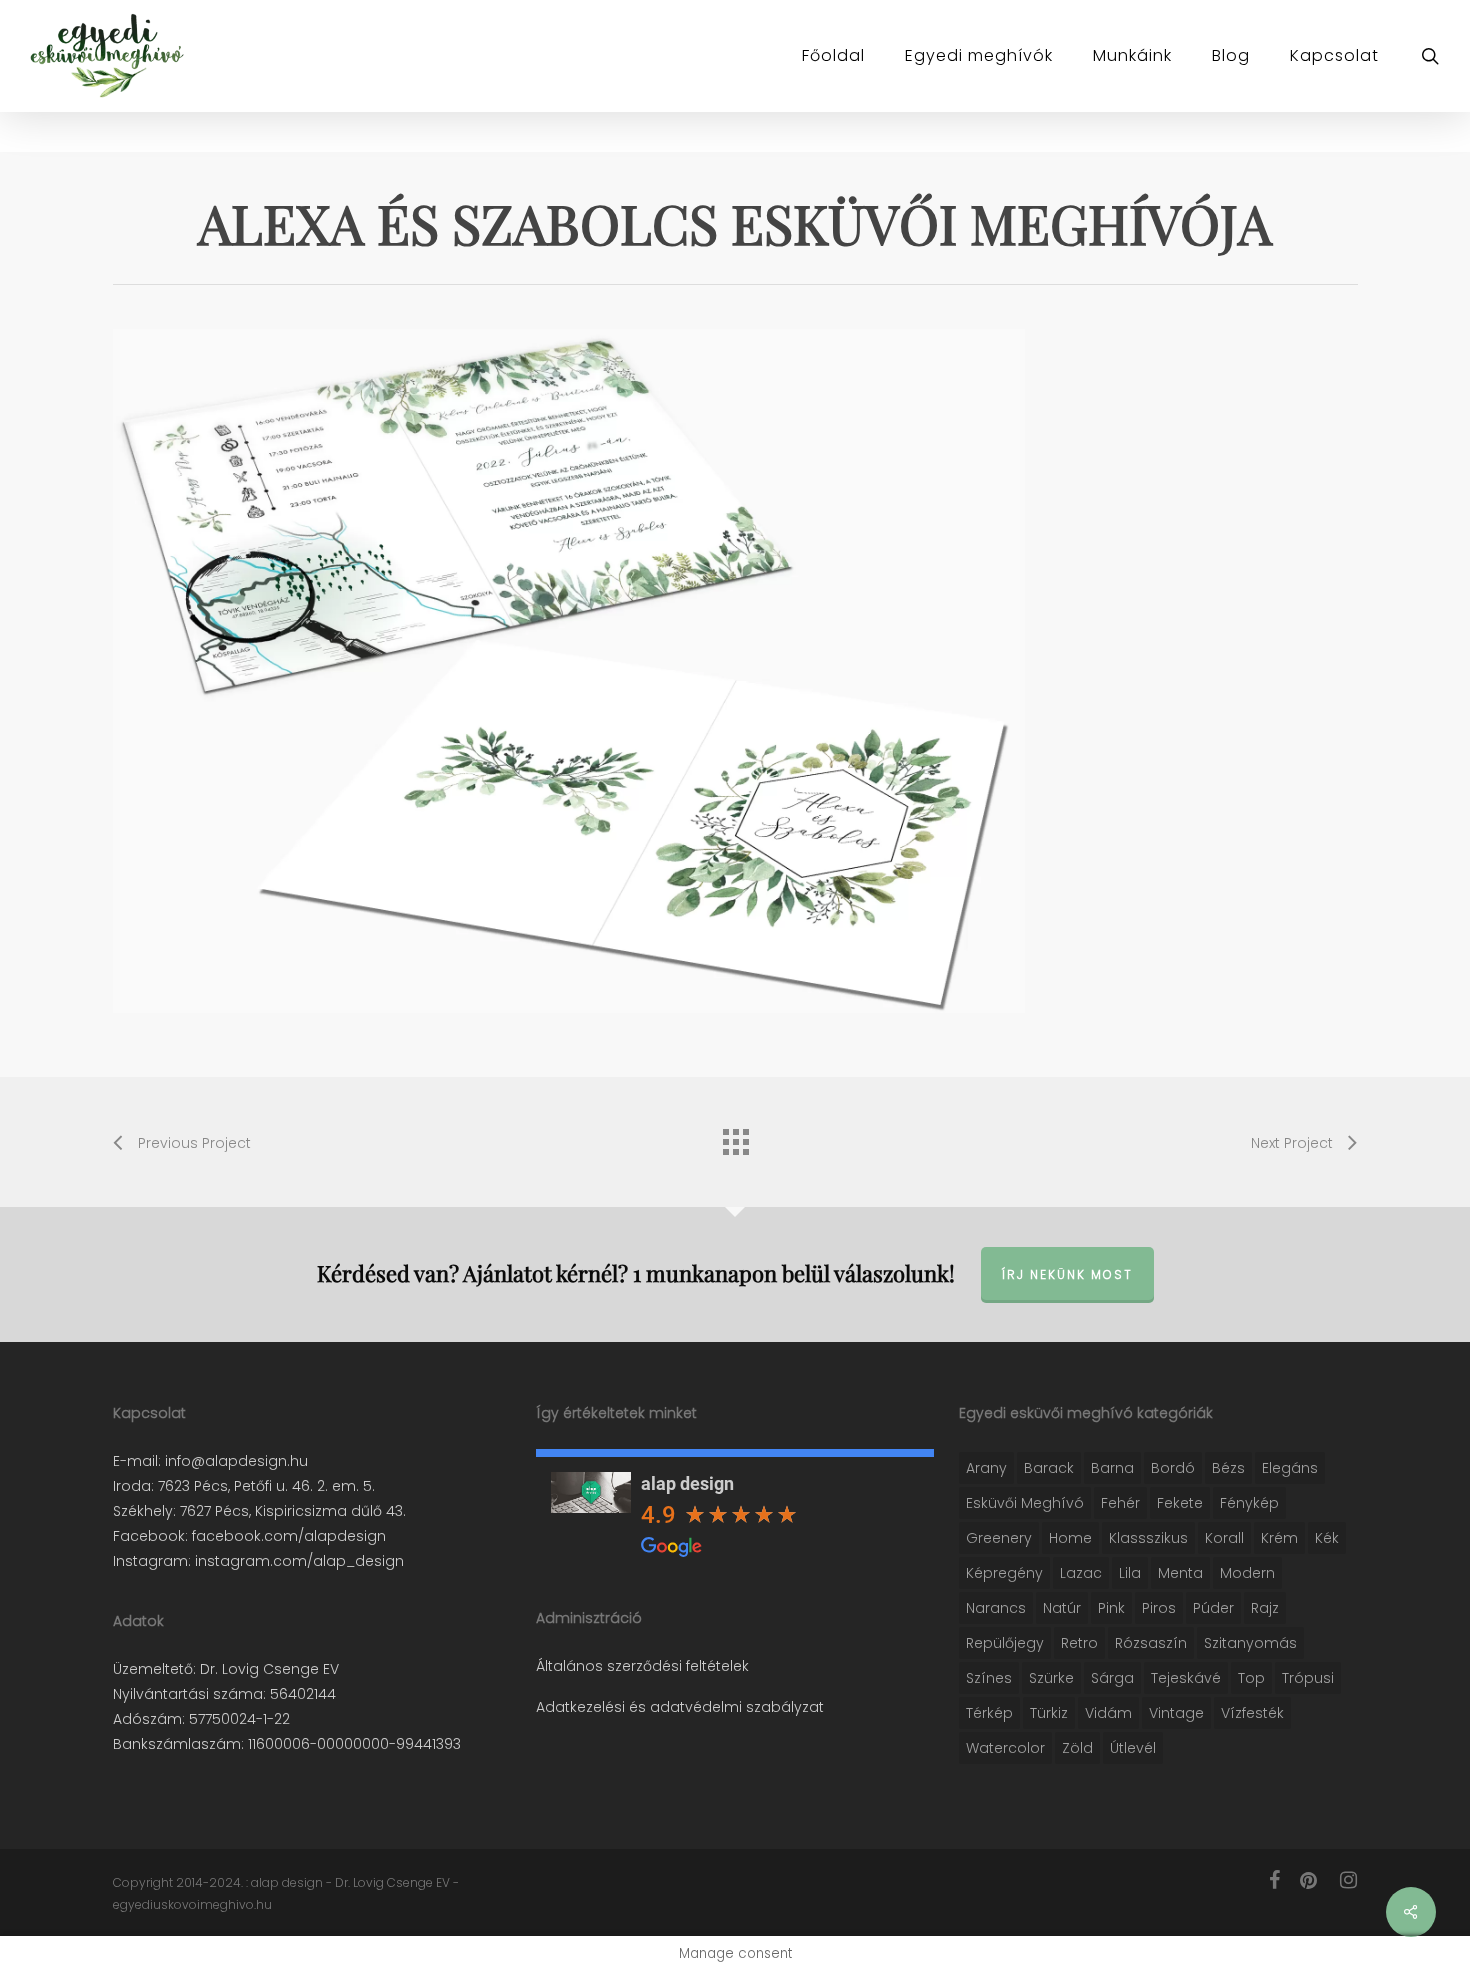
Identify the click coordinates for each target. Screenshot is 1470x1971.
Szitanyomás (1250, 1643)
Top (1251, 1678)
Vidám (1108, 1713)
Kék (1327, 1538)
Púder (1213, 1608)
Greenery (999, 1538)
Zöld (1077, 1748)
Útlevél (1133, 1748)
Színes (989, 1678)
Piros (1159, 1608)
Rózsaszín (1151, 1643)
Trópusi (1308, 1678)
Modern (1247, 1573)
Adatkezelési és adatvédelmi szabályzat (680, 1707)
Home (1070, 1538)
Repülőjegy (1005, 1643)
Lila (1130, 1573)
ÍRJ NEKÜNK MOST (1067, 1274)
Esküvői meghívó (1025, 1503)
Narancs (996, 1608)
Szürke (1051, 1678)
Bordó (1173, 1468)
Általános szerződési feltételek (642, 1666)
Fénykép (1249, 1503)
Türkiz (1049, 1713)
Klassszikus (1148, 1538)
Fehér (1120, 1503)
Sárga (1112, 1678)
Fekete (1180, 1503)
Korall (1224, 1538)
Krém (1279, 1538)
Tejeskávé (1186, 1678)
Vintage (1176, 1713)
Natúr (1062, 1608)
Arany (986, 1468)
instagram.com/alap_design (297, 1561)
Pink (1111, 1608)
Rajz (1265, 1608)
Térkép (989, 1713)
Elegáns (1290, 1468)
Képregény (1004, 1573)
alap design (687, 1483)
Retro (1079, 1643)
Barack (1049, 1468)
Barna (1112, 1468)
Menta (1180, 1573)
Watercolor (1005, 1748)
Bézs (1228, 1468)
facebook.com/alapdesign (287, 1536)
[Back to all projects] (735, 1137)
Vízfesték (1252, 1713)
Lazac (1081, 1573)
